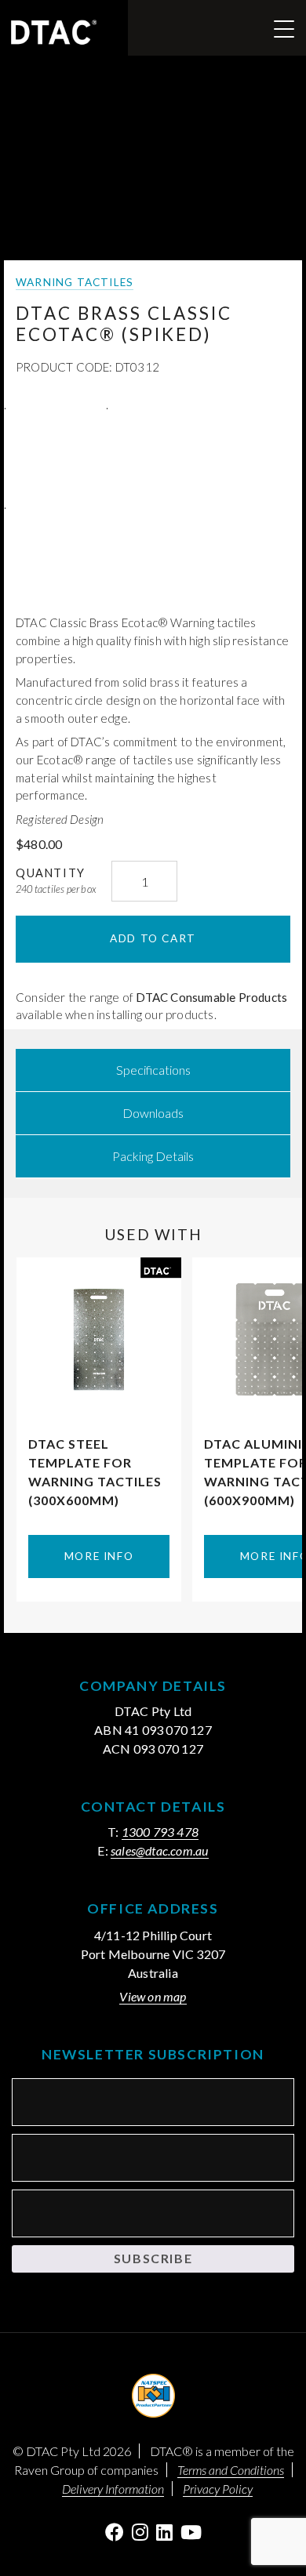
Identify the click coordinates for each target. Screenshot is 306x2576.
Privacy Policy (218, 2489)
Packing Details (153, 1156)
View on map (153, 1996)
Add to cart (153, 938)
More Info (99, 1556)
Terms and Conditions (231, 2470)
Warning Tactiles (75, 282)
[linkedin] (164, 2532)
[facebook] (115, 2532)
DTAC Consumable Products (211, 997)
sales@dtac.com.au (159, 1850)
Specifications (153, 1070)
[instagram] (140, 2532)
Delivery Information (113, 2489)
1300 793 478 (160, 1832)
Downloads (153, 1113)
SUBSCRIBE (153, 2258)
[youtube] (191, 2532)
